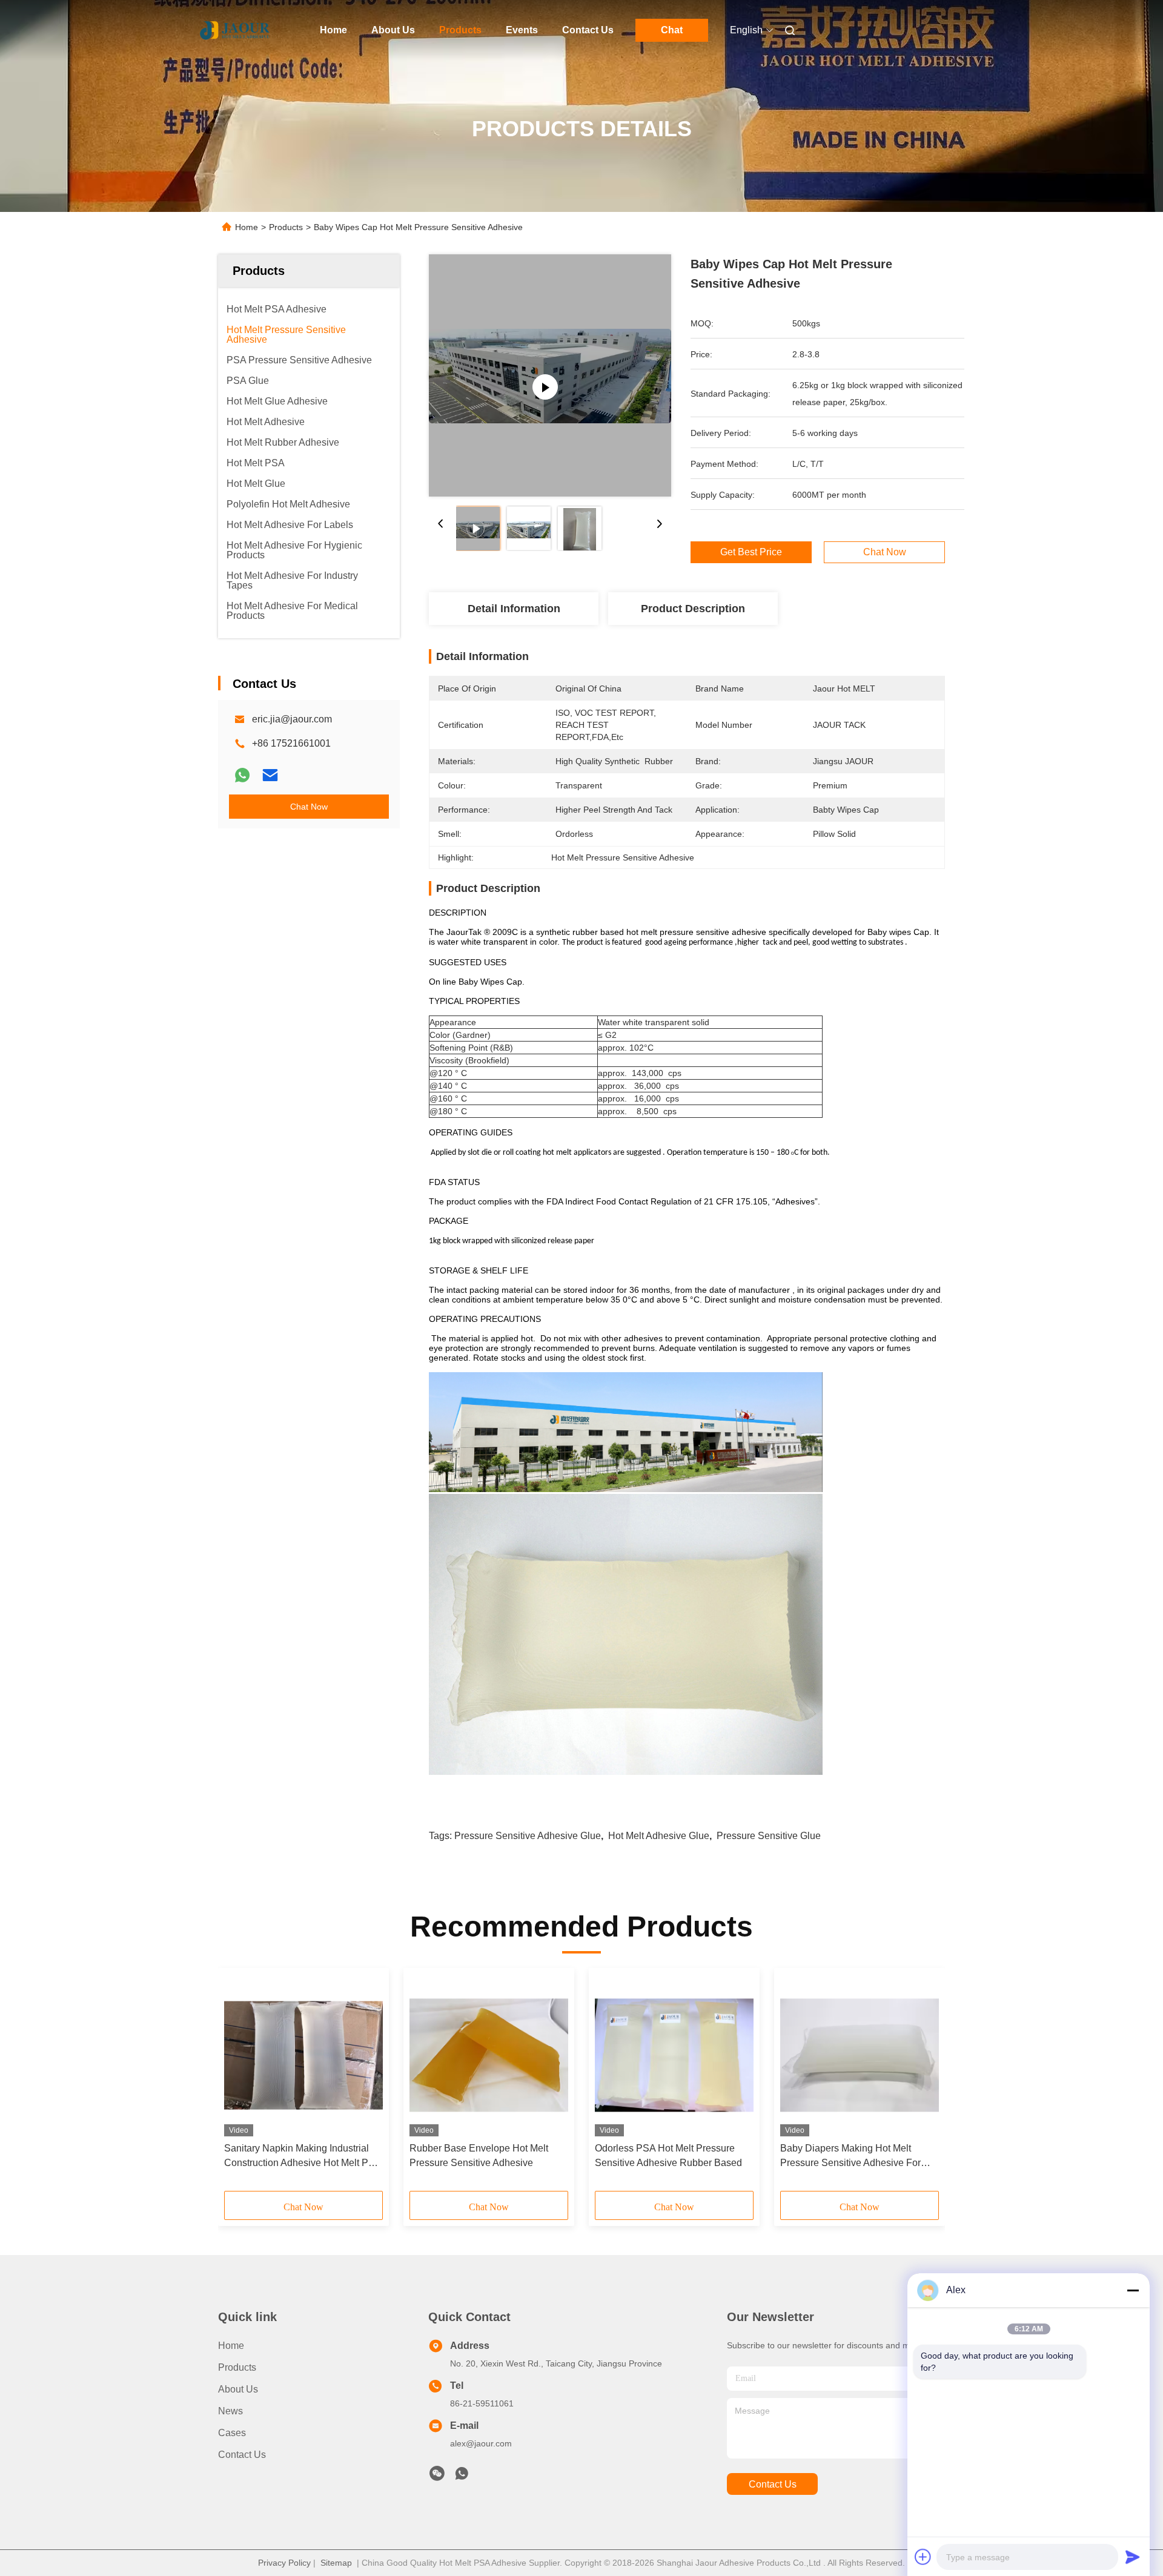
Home (333, 30)
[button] (240, 2084)
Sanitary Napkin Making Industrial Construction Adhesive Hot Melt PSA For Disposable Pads (303, 2157)
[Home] (235, 30)
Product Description (693, 609)
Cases (232, 2433)
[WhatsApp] (242, 775)
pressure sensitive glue (769, 1836)
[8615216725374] (462, 2477)
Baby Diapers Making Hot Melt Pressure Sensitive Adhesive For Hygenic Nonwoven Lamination (850, 2157)
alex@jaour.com (481, 2443)
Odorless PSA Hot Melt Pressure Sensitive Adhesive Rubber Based (668, 2155)
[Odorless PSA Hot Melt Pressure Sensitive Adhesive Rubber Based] (674, 2055)
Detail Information (514, 609)
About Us (393, 30)
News (230, 2411)
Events (522, 30)
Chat (672, 30)
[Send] (1133, 2557)
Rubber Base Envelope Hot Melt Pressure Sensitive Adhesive (479, 2155)
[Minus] (1133, 2290)
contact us (773, 2484)
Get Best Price (751, 552)
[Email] (270, 775)
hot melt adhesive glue (659, 1836)
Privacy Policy (284, 2563)
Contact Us (588, 30)
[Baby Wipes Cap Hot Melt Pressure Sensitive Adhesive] (550, 375)
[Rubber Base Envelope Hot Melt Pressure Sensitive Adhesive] (489, 2055)
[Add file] (923, 2557)
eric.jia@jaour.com (292, 719)
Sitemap (336, 2563)
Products (460, 30)
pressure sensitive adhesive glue (528, 1836)
